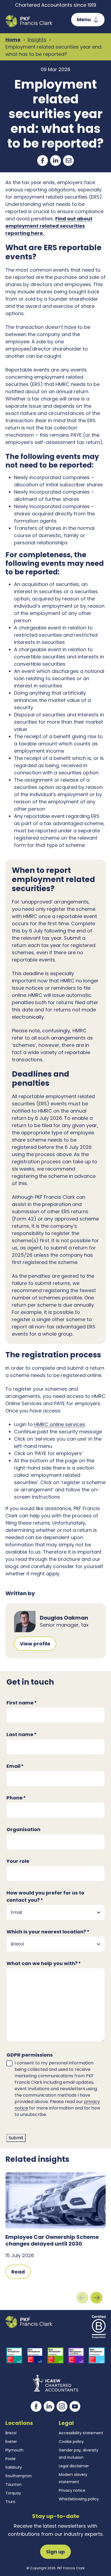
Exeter (11, 2442)
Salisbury (14, 2467)
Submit (16, 2138)
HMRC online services (60, 1424)
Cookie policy (71, 2442)
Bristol (11, 2433)
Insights (37, 40)
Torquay (13, 2493)
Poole (11, 2459)
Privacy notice (72, 2490)
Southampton (19, 2476)
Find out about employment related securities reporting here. (49, 226)
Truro (10, 2502)
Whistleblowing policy (79, 2499)
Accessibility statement (81, 2433)
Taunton (13, 2484)
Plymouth (14, 2450)
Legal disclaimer (74, 2466)
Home (13, 40)
